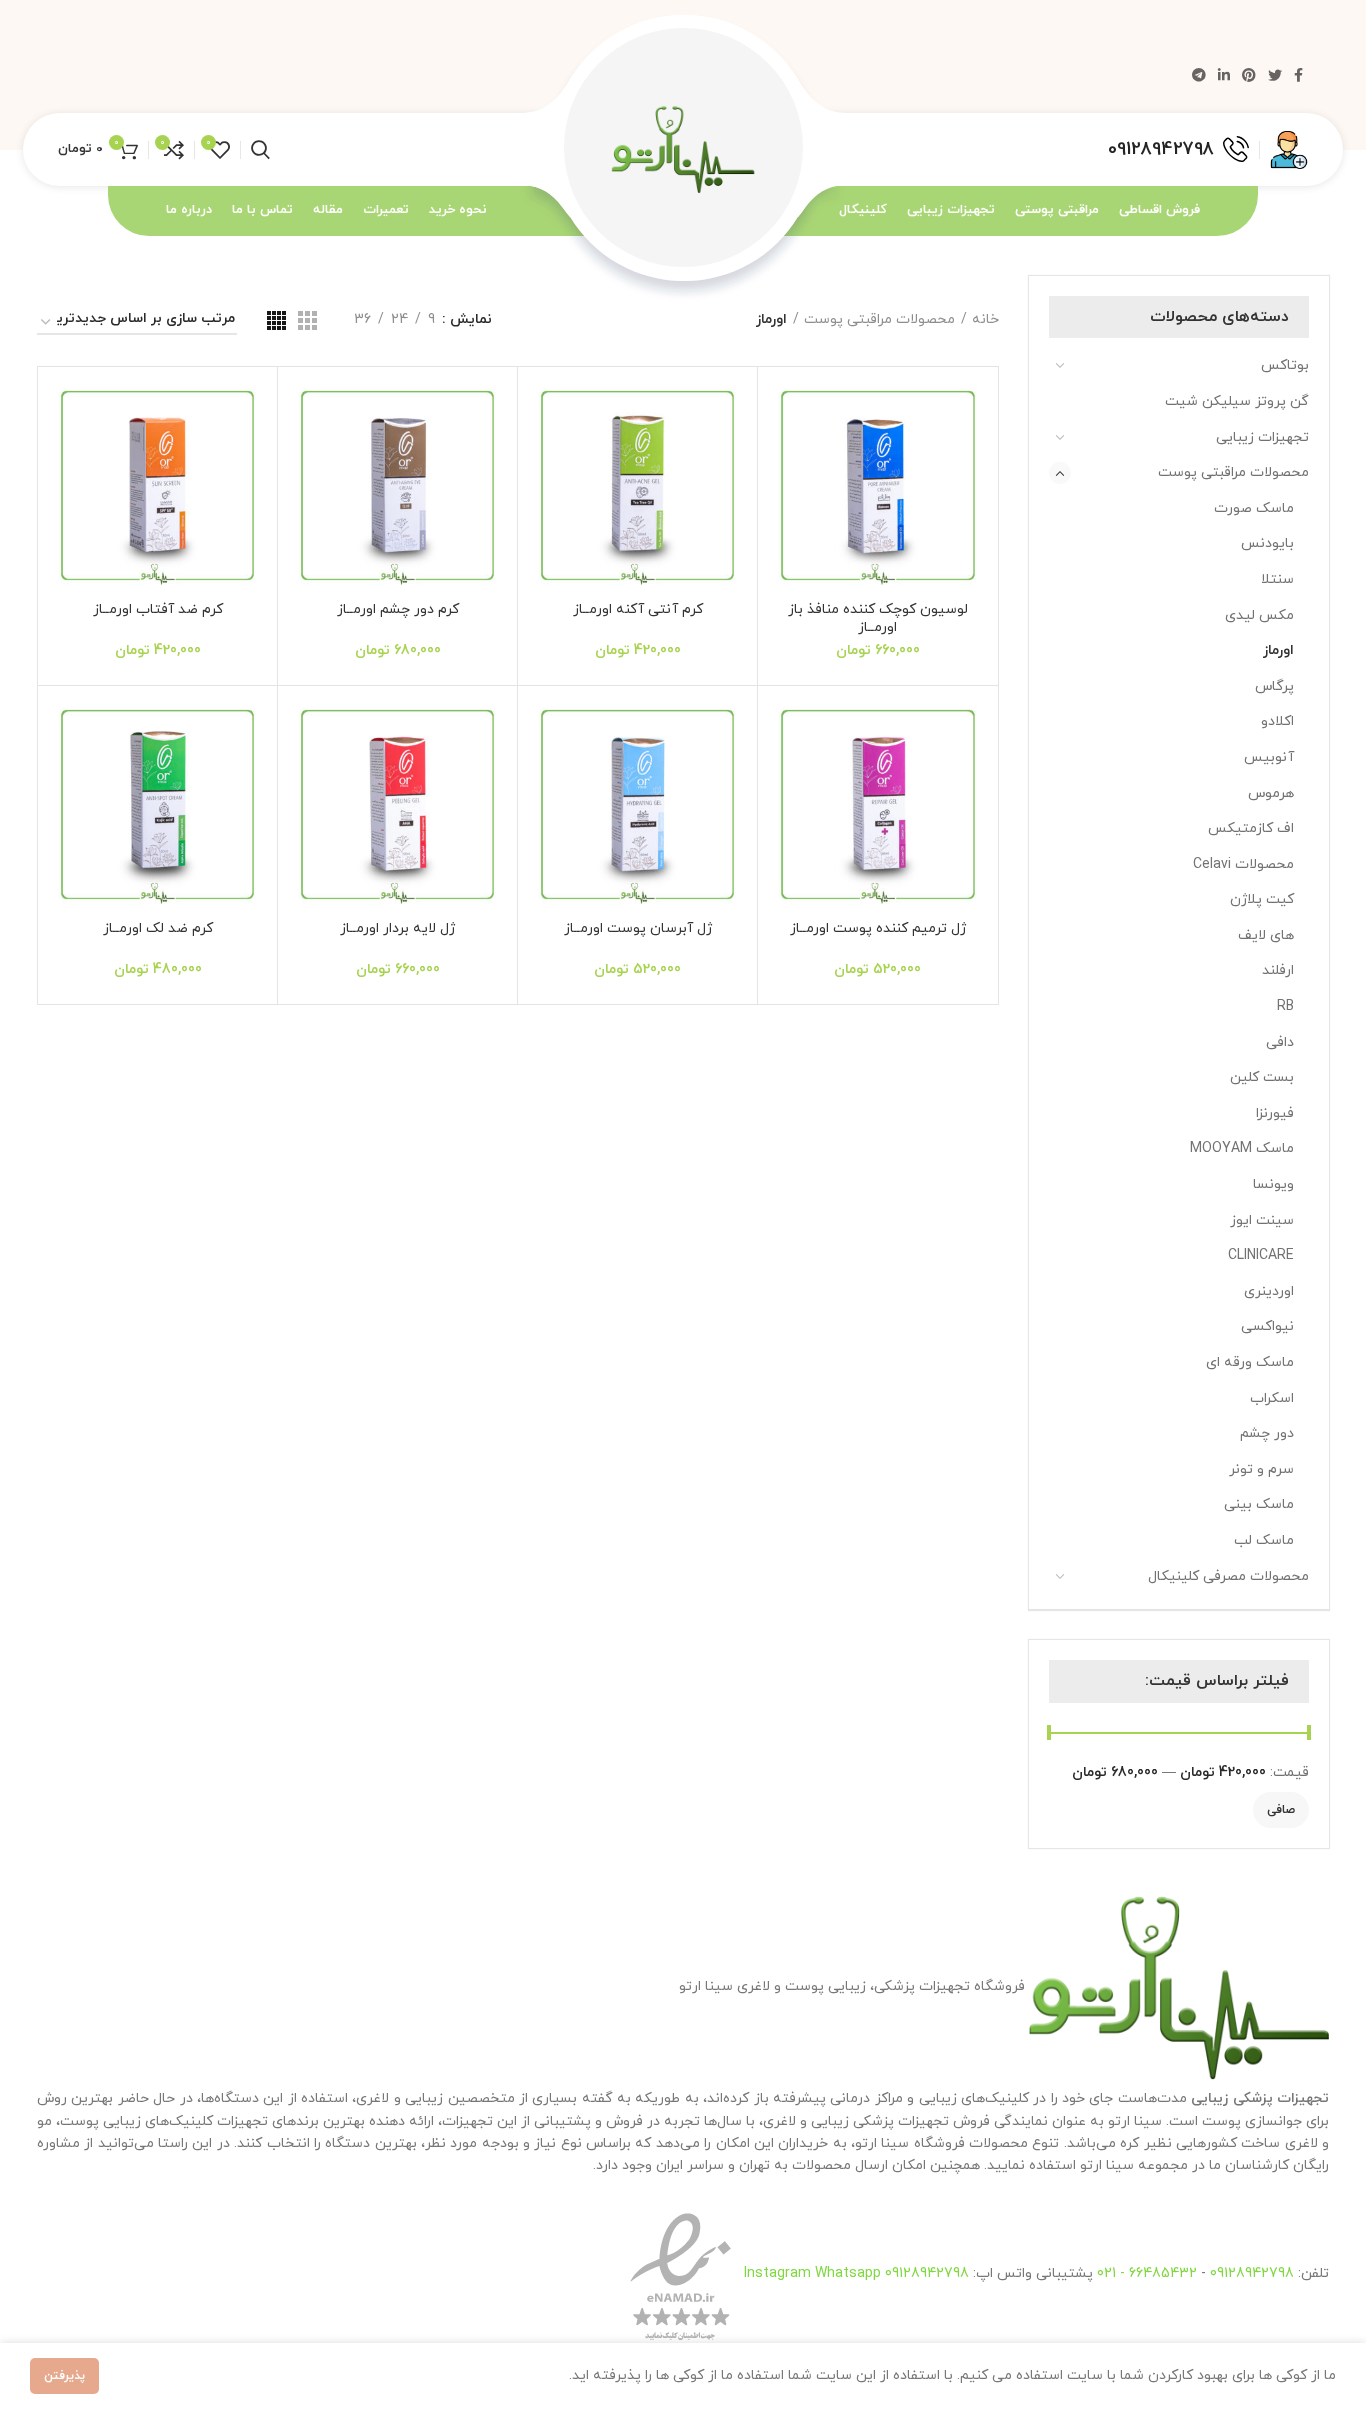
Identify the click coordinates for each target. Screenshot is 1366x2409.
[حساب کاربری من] (1289, 150)
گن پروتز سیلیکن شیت (1237, 401)
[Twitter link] (1275, 75)
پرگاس (1274, 686)
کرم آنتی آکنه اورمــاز (638, 609)
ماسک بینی (1259, 1504)
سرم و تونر (1261, 1469)
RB (1285, 1006)
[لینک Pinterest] (1249, 75)
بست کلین (1262, 1077)
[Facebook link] (1298, 75)
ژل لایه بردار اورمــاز (397, 928)
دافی (1280, 1042)
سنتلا (1277, 579)
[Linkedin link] (1224, 75)
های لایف (1266, 935)
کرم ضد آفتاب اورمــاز (158, 609)
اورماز (1278, 650)
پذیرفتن (64, 2376)
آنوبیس (1269, 757)
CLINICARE (1261, 1255)
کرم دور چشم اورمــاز (398, 609)
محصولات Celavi (1243, 864)
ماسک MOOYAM (1242, 1148)
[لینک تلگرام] (1199, 75)
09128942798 (1252, 2272)
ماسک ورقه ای (1250, 1362)
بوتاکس (1285, 365)
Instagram (779, 2272)
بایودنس (1267, 543)
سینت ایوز (1262, 1220)
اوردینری (1269, 1291)
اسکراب (1272, 1398)
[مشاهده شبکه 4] (276, 320)
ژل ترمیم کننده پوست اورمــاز (878, 928)
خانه (985, 319)
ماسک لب (1264, 1540)
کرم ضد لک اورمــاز (158, 928)
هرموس (1271, 793)
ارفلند (1278, 970)
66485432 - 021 (1147, 2272)
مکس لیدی (1259, 615)
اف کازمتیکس (1251, 828)
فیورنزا (1275, 1113)
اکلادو (1277, 721)
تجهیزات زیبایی (1262, 437)
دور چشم (1267, 1433)
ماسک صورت (1254, 508)
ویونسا (1273, 1184)
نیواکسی (1267, 1326)
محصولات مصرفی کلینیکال (1228, 1576)
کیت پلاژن (1262, 899)
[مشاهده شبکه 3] (307, 320)
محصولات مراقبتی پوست (1233, 472)
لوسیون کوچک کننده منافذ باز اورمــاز (878, 618)
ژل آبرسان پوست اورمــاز (638, 928)
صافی (1281, 1810)
